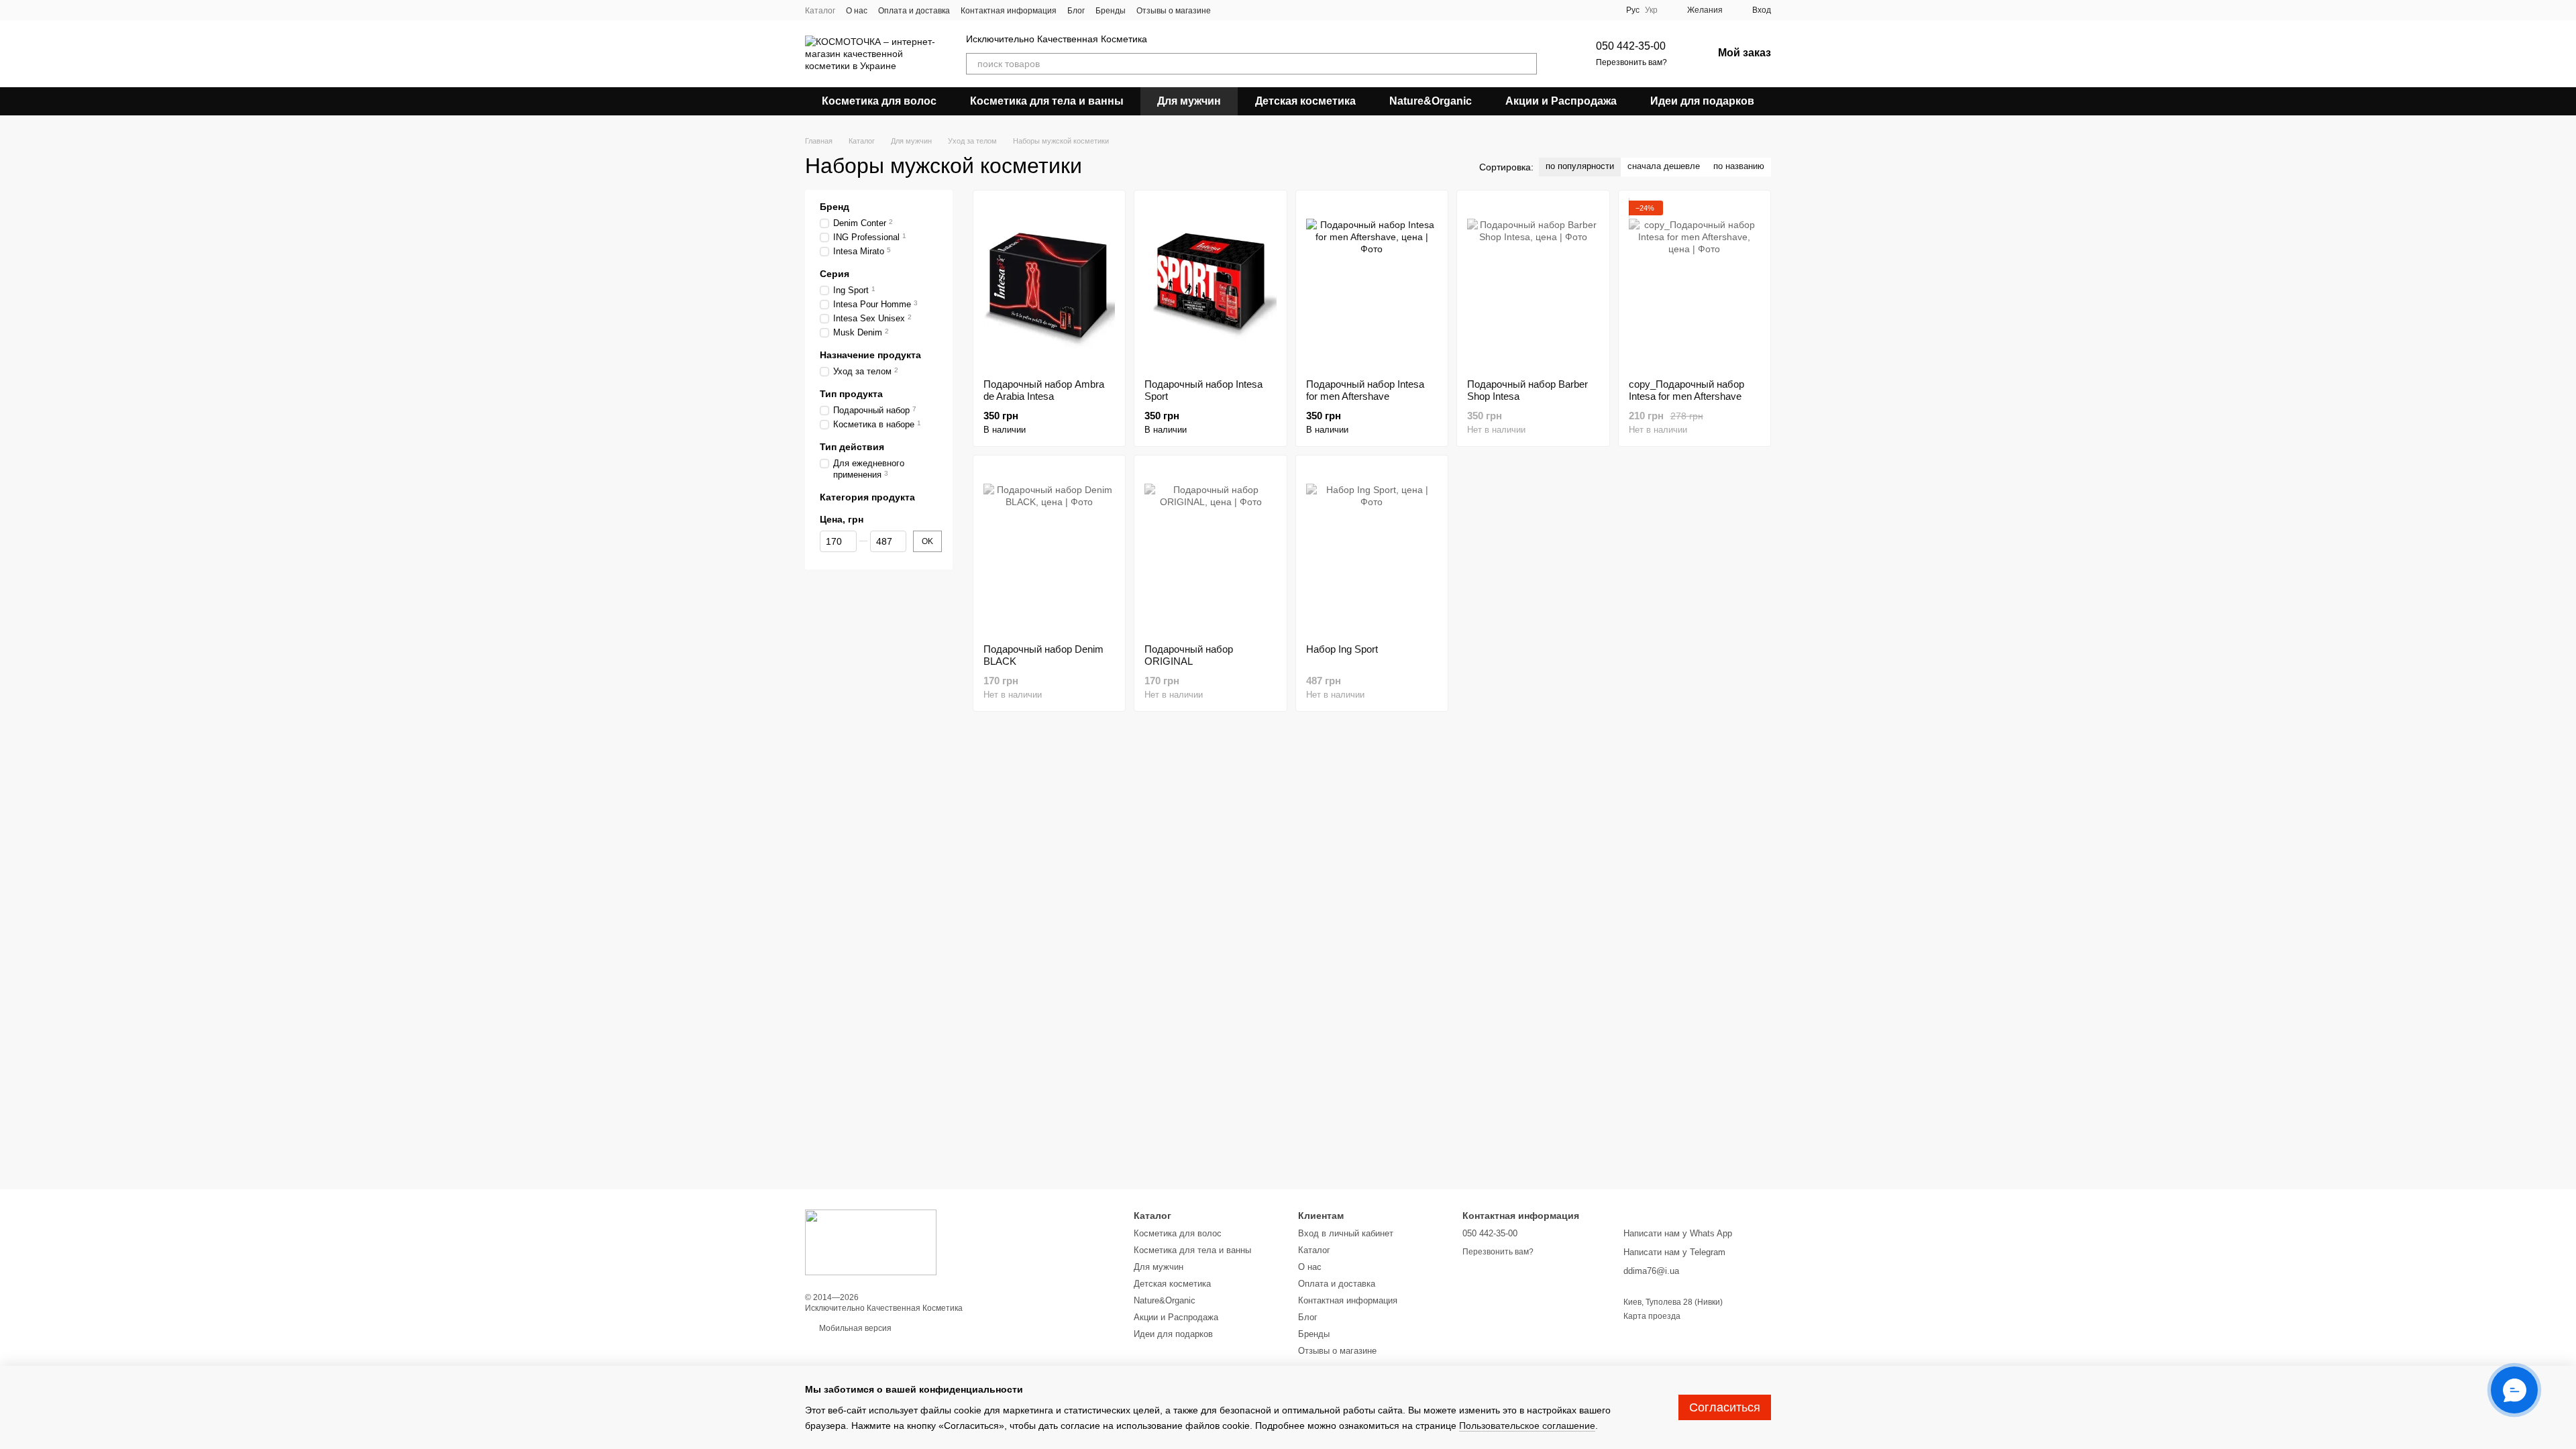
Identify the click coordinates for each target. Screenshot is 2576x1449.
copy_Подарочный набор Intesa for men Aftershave (1686, 390)
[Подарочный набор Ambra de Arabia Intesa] (1049, 284)
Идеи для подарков (1702, 101)
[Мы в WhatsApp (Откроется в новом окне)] (1262, 10)
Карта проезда (1652, 1316)
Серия (835, 274)
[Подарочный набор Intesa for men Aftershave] (1372, 284)
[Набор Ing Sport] (1372, 549)
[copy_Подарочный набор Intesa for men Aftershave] (1695, 284)
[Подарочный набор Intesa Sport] (1210, 284)
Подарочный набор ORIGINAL (1189, 655)
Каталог (820, 11)
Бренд (835, 207)
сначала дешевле (1664, 166)
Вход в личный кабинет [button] (1346, 1233)
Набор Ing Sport (1342, 649)
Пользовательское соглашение (1527, 1426)
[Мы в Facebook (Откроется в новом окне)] (1230, 10)
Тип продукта (851, 394)
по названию (1739, 166)
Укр (1651, 10)
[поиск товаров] (1526, 64)
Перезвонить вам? (1631, 62)
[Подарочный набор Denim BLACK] (1049, 549)
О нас (857, 11)
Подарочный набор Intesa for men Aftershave (1365, 390)
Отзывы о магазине (1174, 11)
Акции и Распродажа (1561, 101)
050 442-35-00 (1631, 46)
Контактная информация (1009, 11)
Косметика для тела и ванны (1047, 101)
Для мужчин (1189, 101)
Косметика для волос (879, 101)
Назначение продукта (870, 355)
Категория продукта (867, 497)
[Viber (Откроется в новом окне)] (1246, 10)
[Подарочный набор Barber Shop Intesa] (1533, 284)
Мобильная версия (854, 1328)
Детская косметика (1305, 101)
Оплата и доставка (914, 11)
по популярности (1580, 166)
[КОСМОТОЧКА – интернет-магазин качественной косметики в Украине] (871, 1242)
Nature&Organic (1431, 101)
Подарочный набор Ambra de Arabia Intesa (1044, 390)
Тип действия (852, 447)
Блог (1076, 11)
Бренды (1111, 11)
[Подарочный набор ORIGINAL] (1210, 549)
